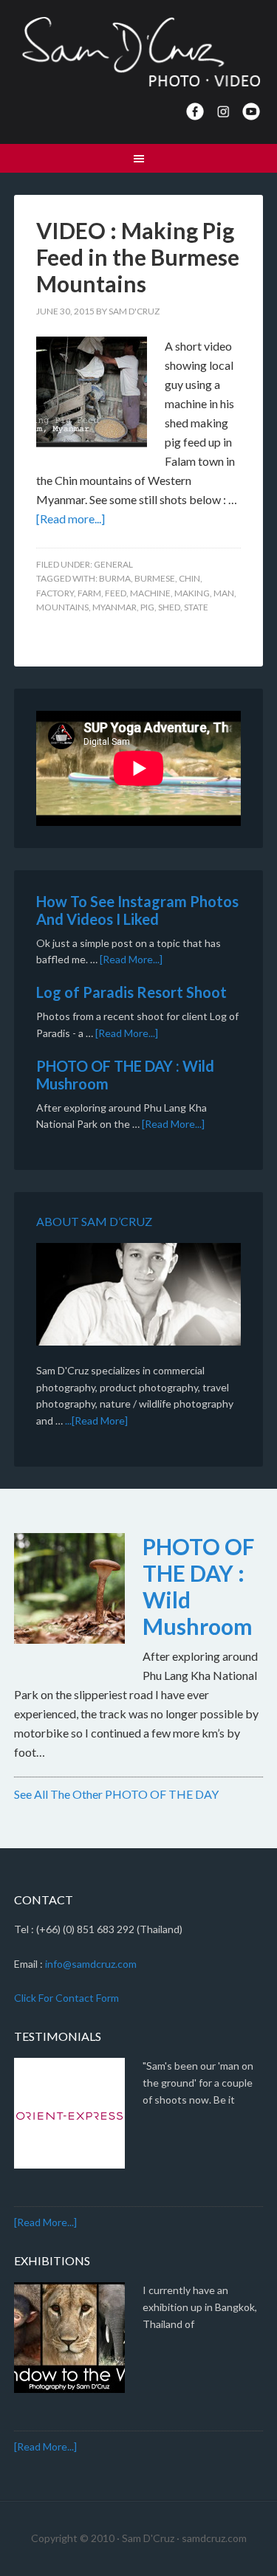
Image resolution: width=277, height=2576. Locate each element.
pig (147, 607)
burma (115, 578)
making (192, 593)
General (113, 564)
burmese (155, 578)
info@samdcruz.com (91, 1964)
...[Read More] (96, 1420)
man (224, 593)
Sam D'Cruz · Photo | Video (139, 52)
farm (89, 593)
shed (169, 607)
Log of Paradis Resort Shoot (131, 992)
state (196, 607)
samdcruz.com (214, 2538)
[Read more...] (71, 519)
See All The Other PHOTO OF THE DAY (116, 1794)
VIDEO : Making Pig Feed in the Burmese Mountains (138, 257)
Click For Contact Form (66, 1998)
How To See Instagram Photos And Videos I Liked (137, 910)
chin (189, 578)
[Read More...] (131, 959)
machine (150, 593)
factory (55, 593)
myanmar (114, 607)
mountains (62, 607)
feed (116, 593)
